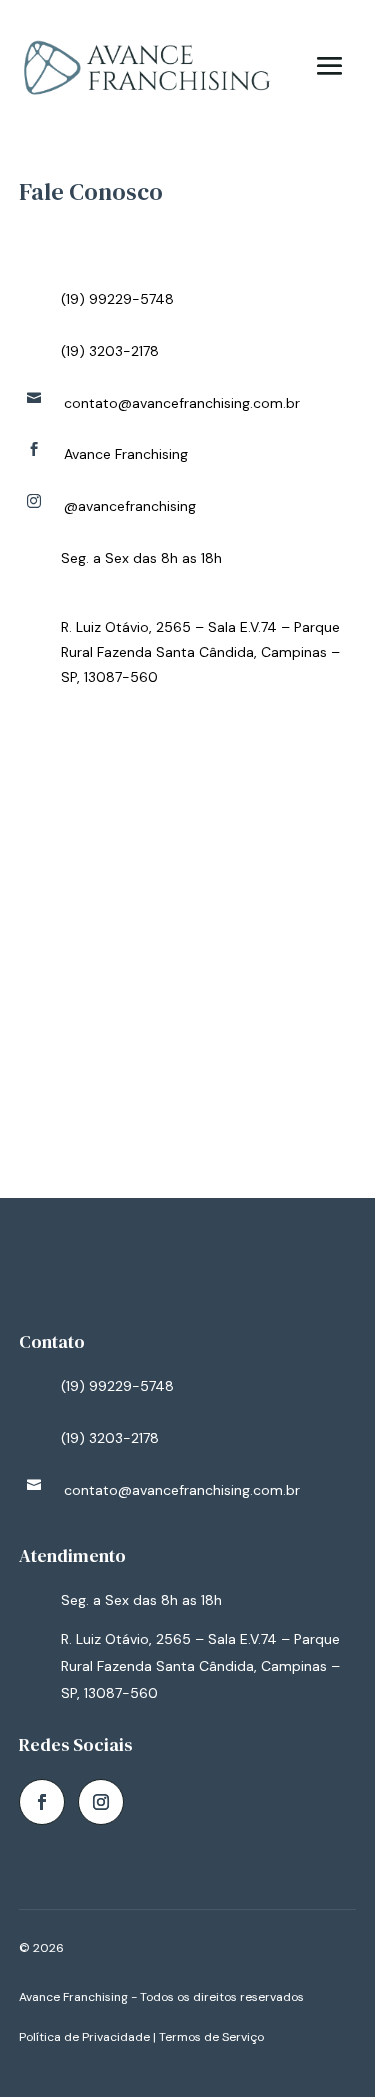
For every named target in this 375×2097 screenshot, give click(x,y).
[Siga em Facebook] (42, 1802)
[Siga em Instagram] (101, 1802)
